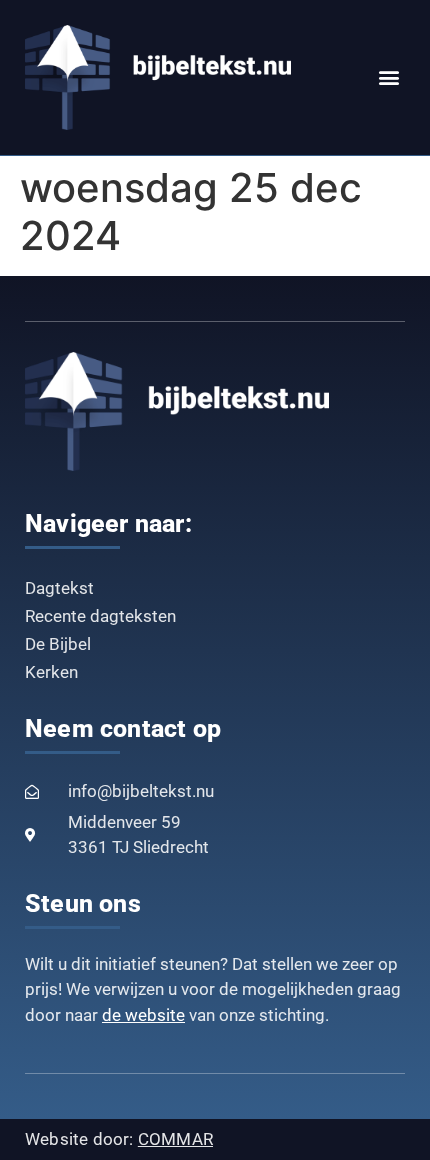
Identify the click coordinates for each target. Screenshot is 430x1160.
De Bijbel (58, 644)
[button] (388, 77)
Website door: (119, 1139)
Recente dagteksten (100, 616)
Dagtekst (59, 588)
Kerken (51, 672)
